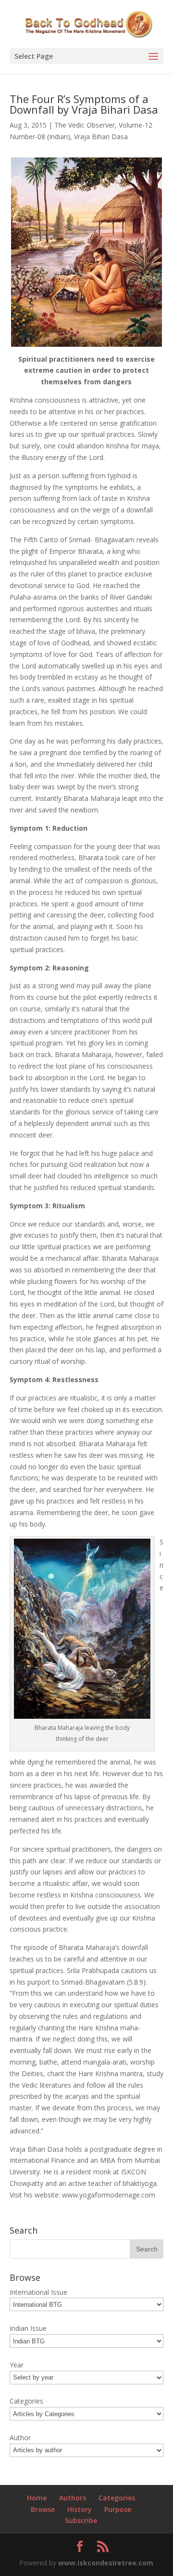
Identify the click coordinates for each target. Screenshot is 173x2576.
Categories (117, 2498)
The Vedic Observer (85, 125)
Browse (43, 2509)
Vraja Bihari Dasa (101, 137)
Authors (73, 2498)
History (80, 2509)
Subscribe (81, 2520)
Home (37, 2498)
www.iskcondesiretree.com (106, 2563)
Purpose (118, 2509)
